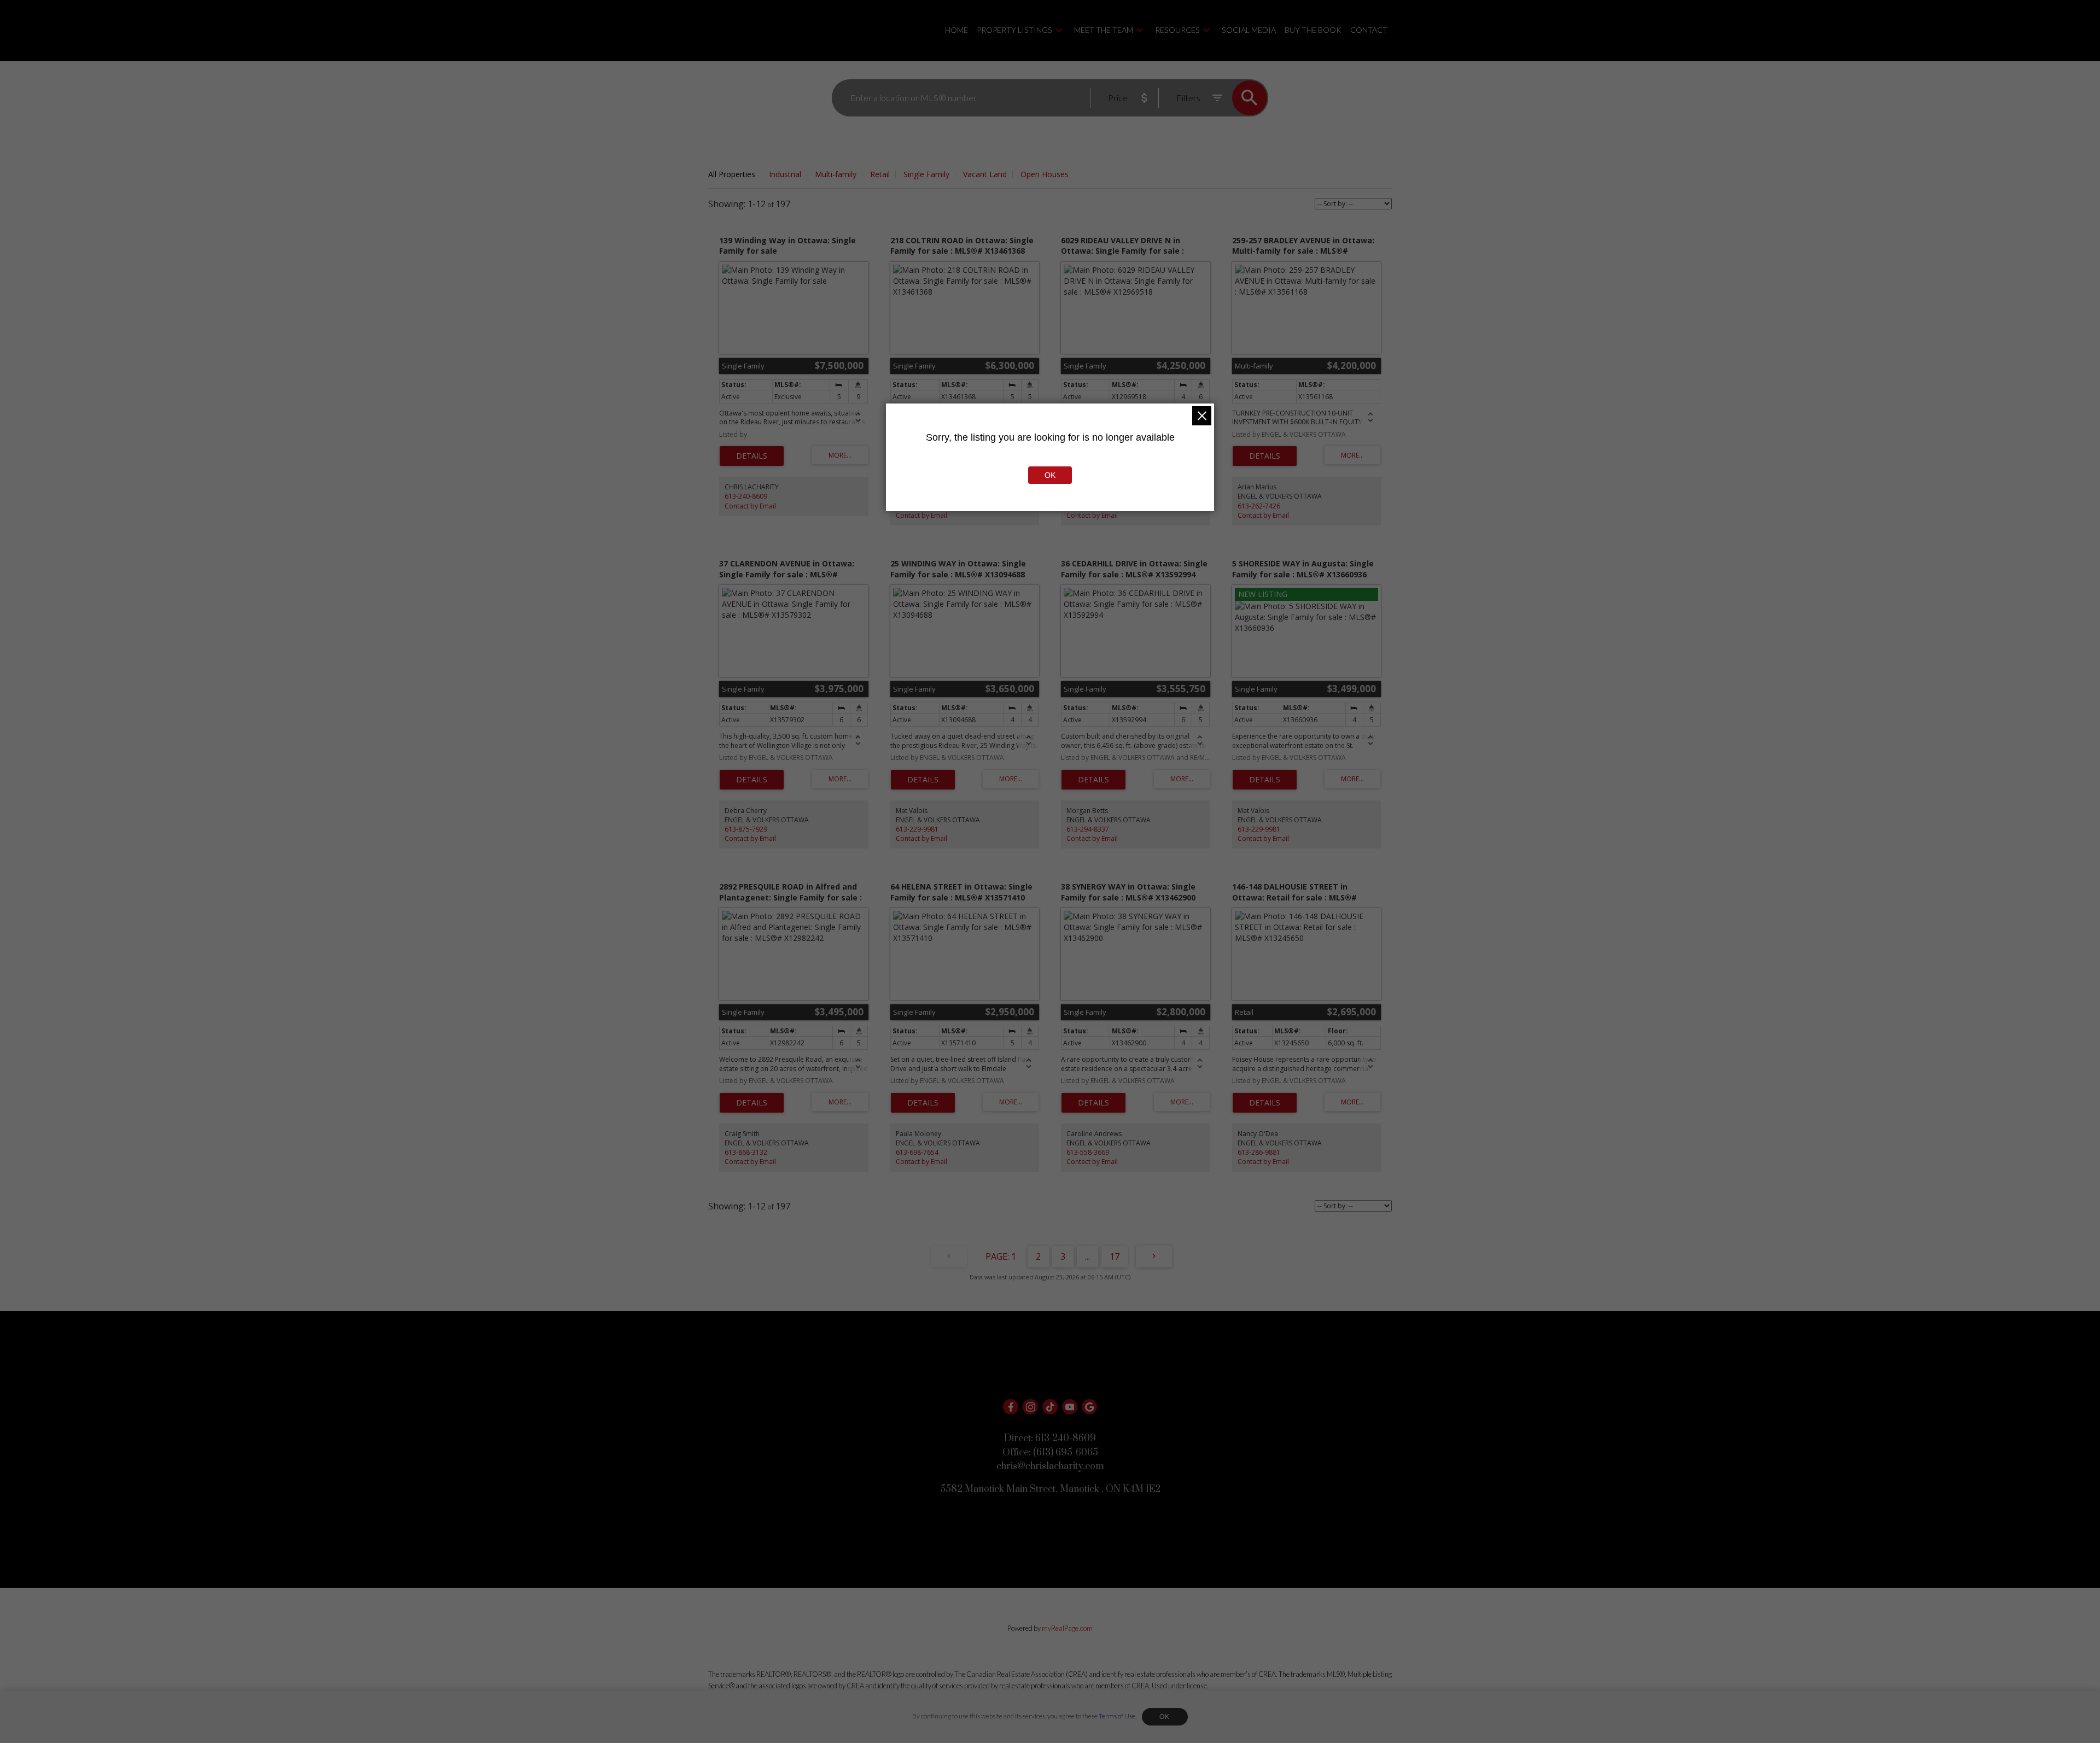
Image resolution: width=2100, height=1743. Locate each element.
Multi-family (836, 174)
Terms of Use (1117, 1716)
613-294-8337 (1088, 829)
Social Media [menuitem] (1249, 30)
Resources (1177, 30)
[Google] (1089, 1407)
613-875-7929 (746, 829)
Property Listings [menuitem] (1014, 30)
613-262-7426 (1259, 506)
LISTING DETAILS (752, 456)
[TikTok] (1050, 1407)
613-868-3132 (746, 1152)
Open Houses (1045, 174)
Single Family (926, 174)
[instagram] (1030, 1407)
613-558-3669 (1088, 1152)
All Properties (732, 174)
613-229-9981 (917, 829)
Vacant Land (985, 174)
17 (1115, 1256)
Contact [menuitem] (1369, 30)
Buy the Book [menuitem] (1313, 30)
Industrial (785, 174)
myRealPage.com (1067, 1628)
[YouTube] (1070, 1407)
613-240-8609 (746, 496)
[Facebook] (1011, 1407)
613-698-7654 (917, 1152)
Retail (880, 174)
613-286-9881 (1259, 1152)
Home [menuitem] (956, 30)
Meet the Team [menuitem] (1104, 30)
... (1087, 1256)
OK (1165, 1717)
